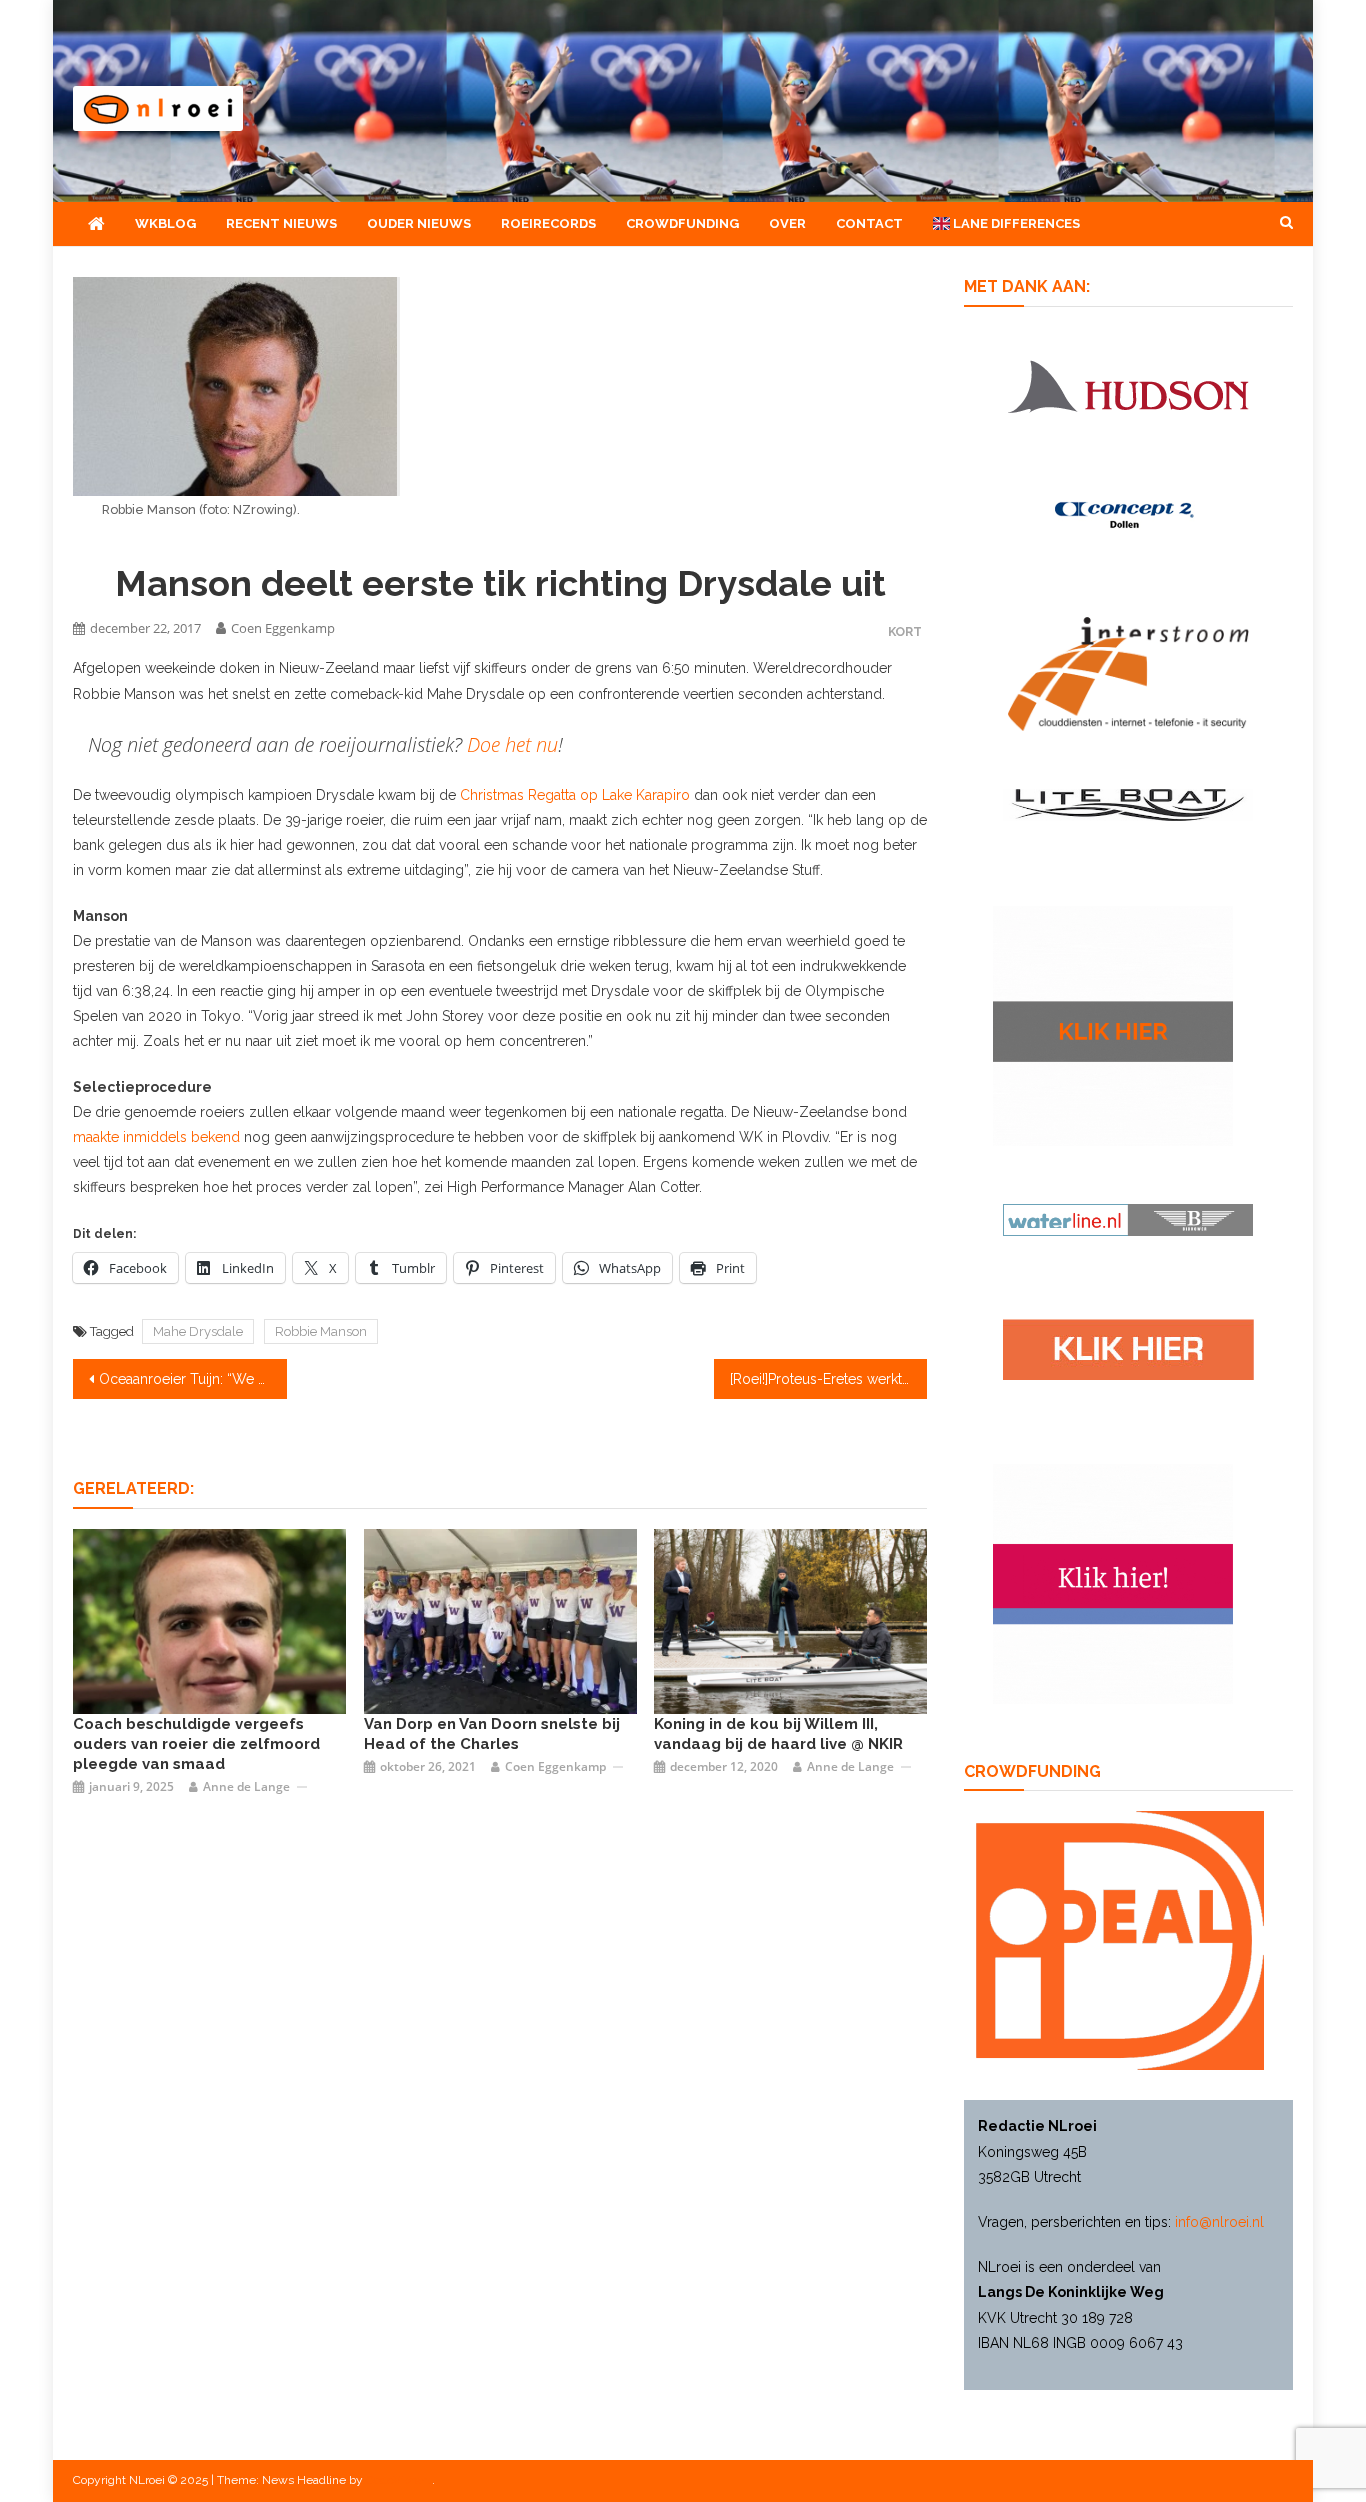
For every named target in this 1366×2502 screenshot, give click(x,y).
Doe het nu (512, 744)
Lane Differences (1015, 223)
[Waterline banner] (1128, 1219)
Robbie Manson (321, 1331)
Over (787, 223)
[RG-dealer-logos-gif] (1128, 1349)
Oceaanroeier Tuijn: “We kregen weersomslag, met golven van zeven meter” (193, 1379)
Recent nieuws (281, 223)
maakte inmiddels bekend (156, 1137)
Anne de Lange (246, 1786)
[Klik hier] (1113, 1025)
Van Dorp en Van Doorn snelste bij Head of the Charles (492, 1734)
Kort (905, 631)
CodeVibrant (399, 2480)
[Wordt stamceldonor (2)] (1113, 1582)
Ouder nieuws (419, 223)
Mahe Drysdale (198, 1331)
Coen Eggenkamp (283, 628)
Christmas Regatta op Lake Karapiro (575, 795)
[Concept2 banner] (1128, 515)
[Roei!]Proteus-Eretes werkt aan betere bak (829, 1379)
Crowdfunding (682, 223)
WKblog (165, 223)
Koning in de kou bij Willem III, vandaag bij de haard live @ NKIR (778, 1734)
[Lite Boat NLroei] (1128, 804)
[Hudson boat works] (1128, 383)
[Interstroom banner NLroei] (1128, 673)
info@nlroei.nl (1219, 2222)
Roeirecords (548, 223)
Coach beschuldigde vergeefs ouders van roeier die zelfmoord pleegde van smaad (196, 1744)
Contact (869, 223)
